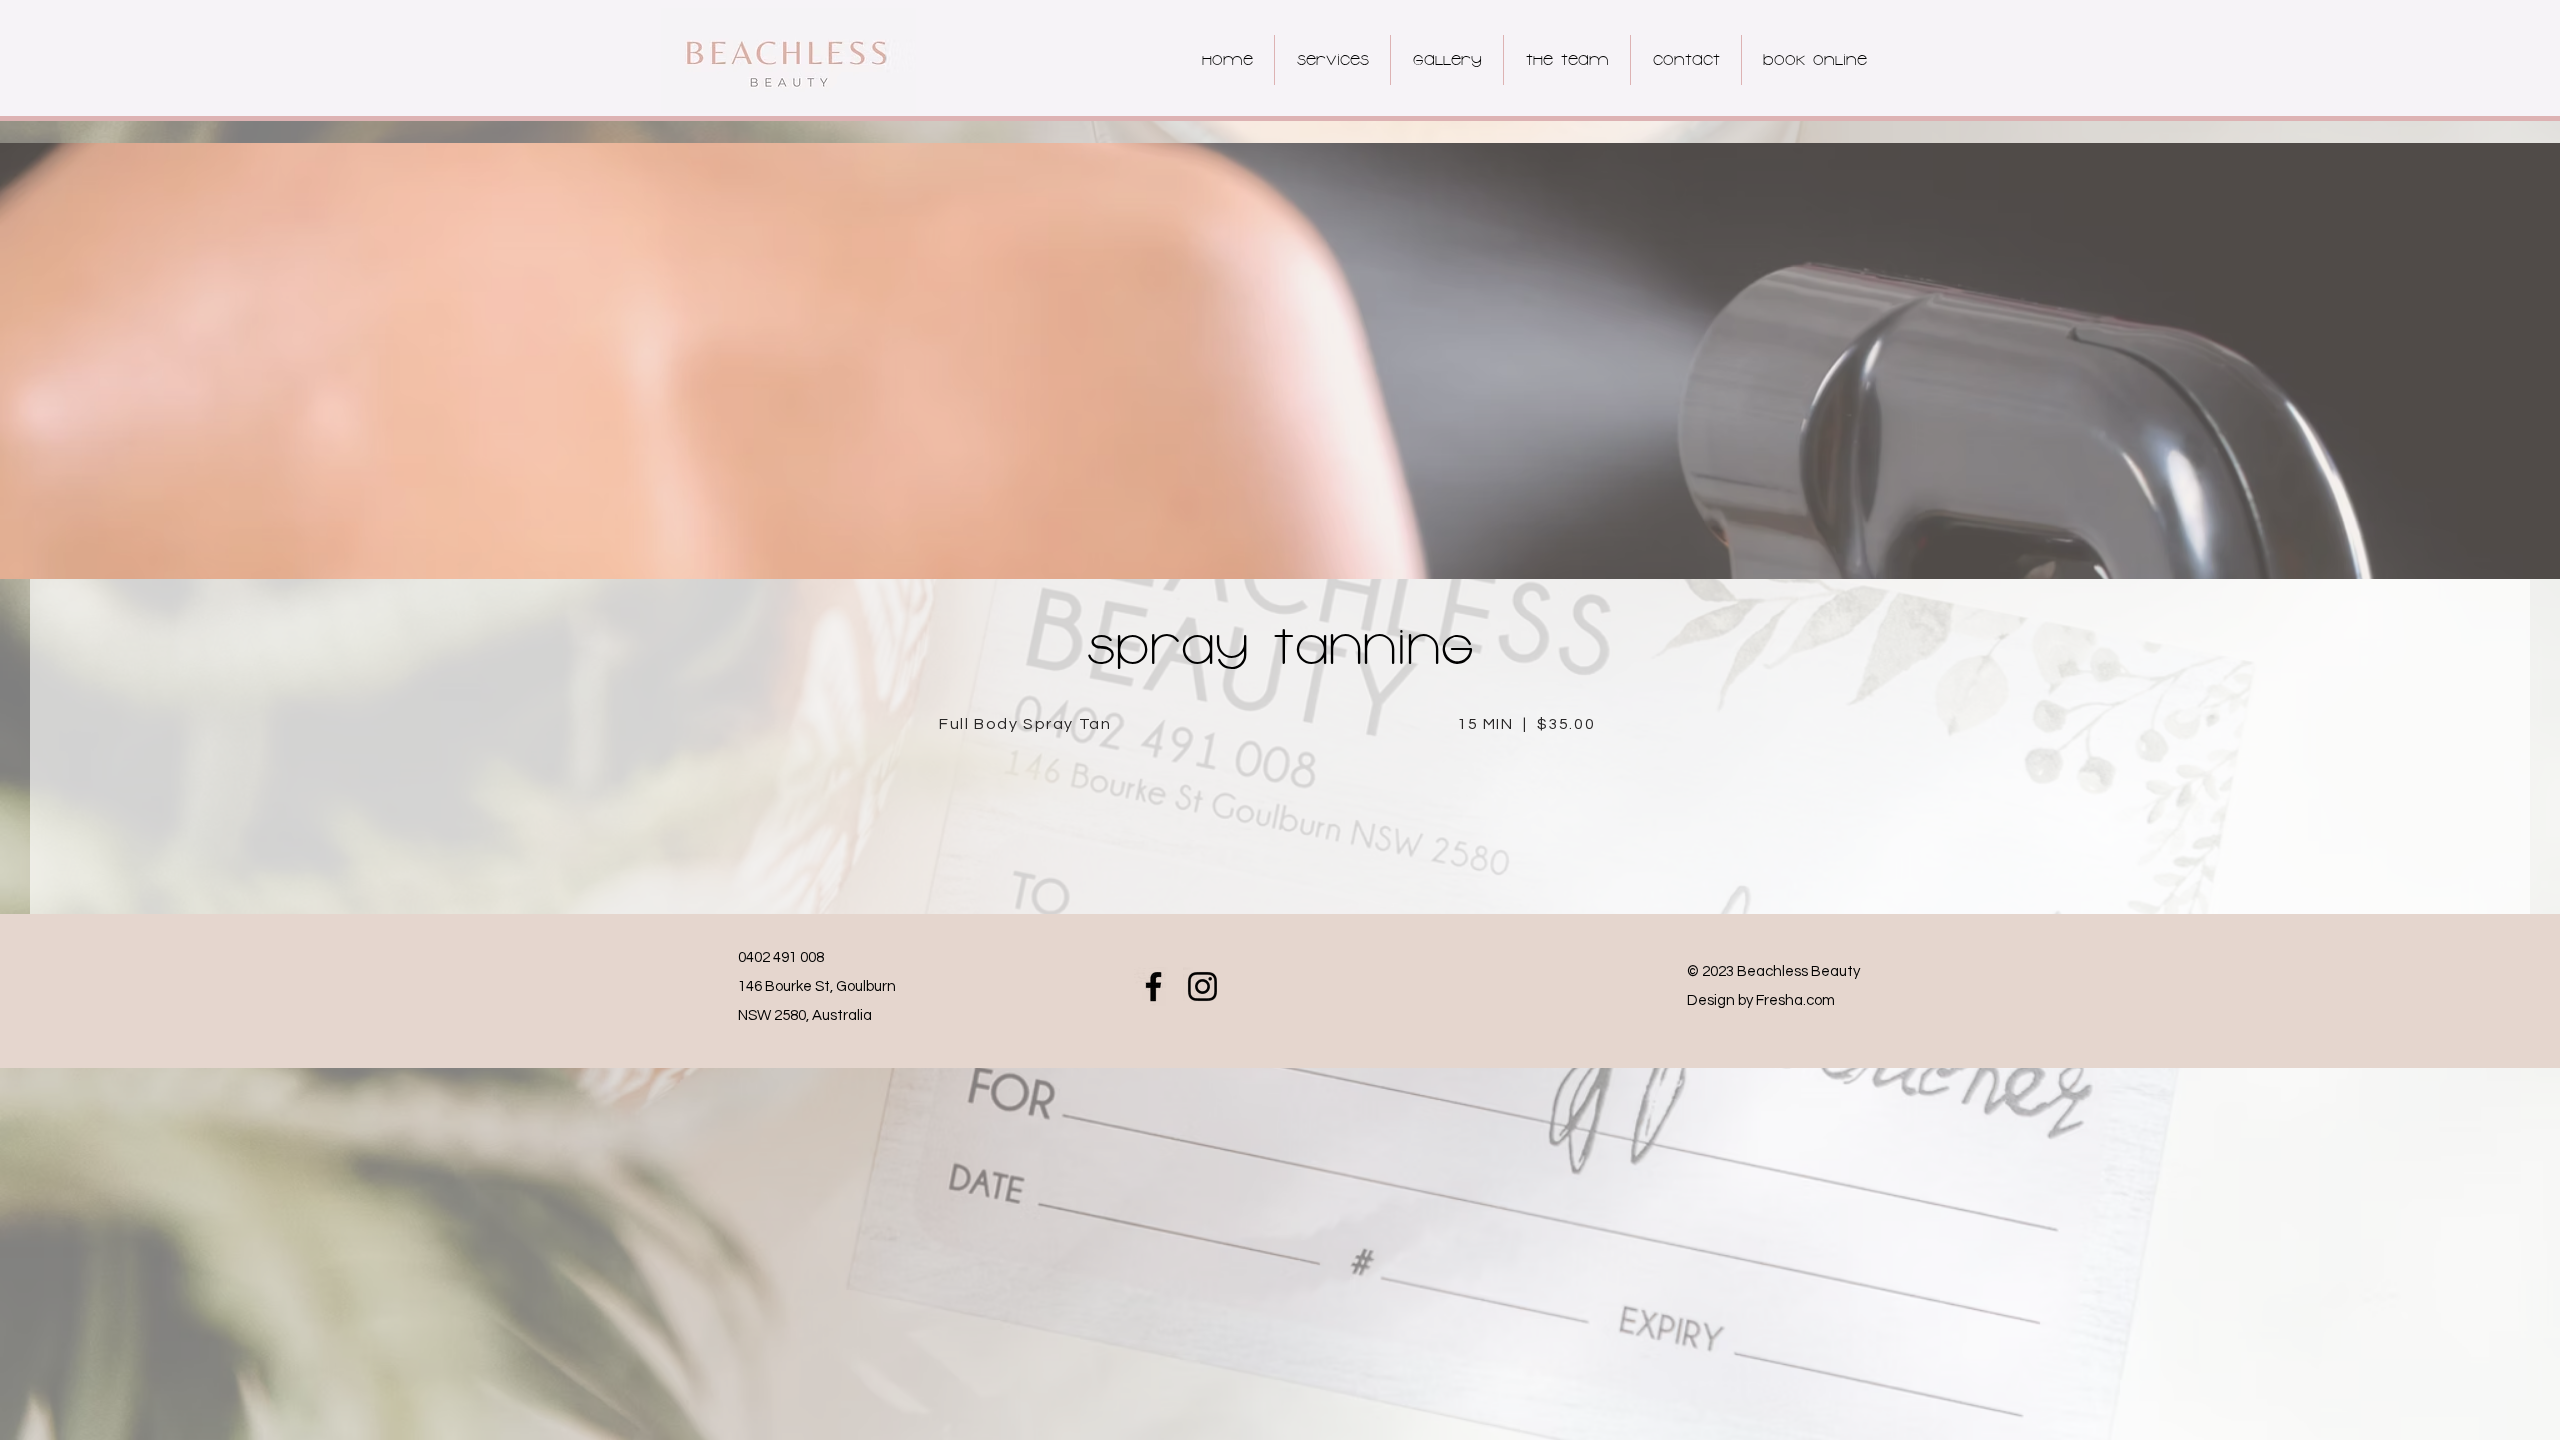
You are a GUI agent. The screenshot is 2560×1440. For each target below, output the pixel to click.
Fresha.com (1795, 1000)
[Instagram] (1202, 986)
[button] (1332, 60)
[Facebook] (1153, 986)
